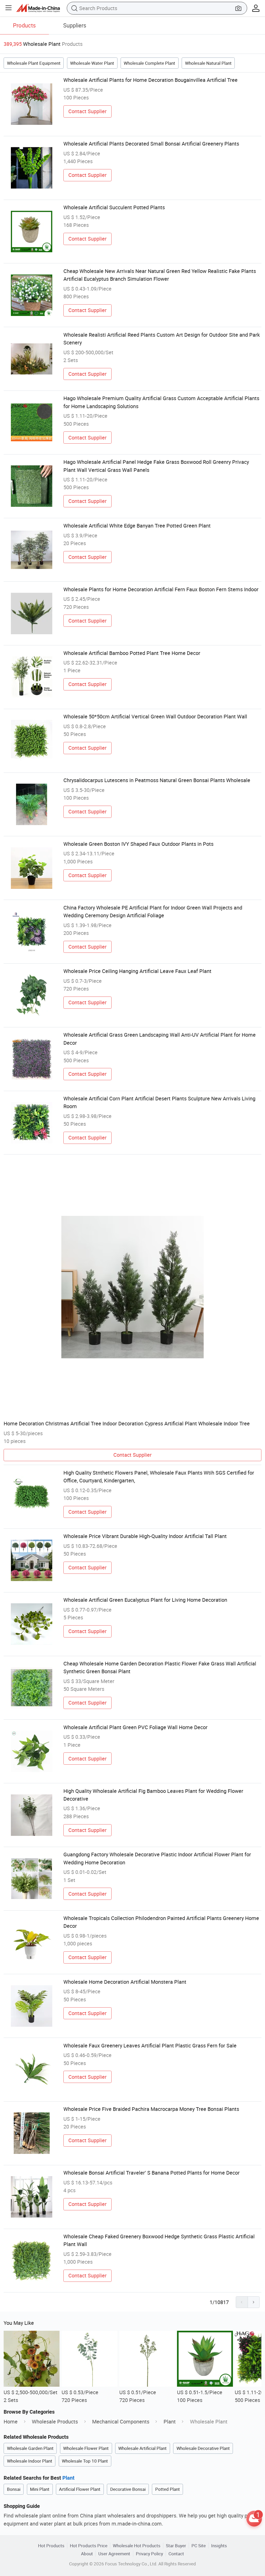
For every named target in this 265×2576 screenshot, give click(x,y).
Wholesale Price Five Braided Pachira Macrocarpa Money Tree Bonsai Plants (151, 2109)
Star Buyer (176, 2546)
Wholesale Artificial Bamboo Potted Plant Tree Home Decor (132, 653)
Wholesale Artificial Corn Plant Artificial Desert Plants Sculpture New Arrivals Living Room (159, 1102)
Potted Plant (168, 2489)
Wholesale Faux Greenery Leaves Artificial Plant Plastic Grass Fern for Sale (150, 2045)
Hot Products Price (89, 2546)
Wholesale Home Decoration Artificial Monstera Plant (125, 1982)
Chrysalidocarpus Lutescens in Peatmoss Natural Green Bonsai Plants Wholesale (157, 780)
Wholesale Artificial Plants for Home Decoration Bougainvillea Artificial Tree (150, 80)
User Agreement (114, 2554)
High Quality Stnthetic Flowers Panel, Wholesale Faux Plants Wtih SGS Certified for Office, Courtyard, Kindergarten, (159, 1477)
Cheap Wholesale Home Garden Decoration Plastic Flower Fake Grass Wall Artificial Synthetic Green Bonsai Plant (160, 1667)
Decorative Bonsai (128, 2489)
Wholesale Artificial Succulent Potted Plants (114, 207)
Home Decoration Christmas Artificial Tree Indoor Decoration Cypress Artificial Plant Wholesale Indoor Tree (127, 1423)
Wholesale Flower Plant (86, 2448)
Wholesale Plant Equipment (34, 63)
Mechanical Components (121, 2422)
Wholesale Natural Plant (208, 63)
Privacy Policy (149, 2554)
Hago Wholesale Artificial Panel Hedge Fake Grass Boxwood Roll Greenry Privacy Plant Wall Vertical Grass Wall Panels (156, 466)
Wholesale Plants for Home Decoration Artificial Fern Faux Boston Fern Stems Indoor (161, 589)
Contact (176, 2554)
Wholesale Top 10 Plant (85, 2461)
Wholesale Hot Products (137, 2546)
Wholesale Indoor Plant (30, 2461)
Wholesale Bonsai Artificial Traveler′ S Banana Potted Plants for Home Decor (152, 2173)
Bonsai (14, 2489)
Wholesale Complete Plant (149, 63)
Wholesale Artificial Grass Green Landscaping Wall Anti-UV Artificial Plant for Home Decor (160, 1039)
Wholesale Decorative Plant (203, 2448)
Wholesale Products (55, 2422)
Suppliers (75, 25)
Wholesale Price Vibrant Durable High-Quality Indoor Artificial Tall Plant (145, 1536)
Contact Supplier (87, 111)
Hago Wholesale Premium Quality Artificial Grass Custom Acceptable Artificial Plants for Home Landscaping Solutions (161, 402)
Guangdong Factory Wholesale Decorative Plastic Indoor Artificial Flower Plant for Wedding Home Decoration (157, 1858)
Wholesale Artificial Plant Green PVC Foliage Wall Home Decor (135, 1727)
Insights (219, 2546)
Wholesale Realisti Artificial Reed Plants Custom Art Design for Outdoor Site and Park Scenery (162, 339)
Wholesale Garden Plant (30, 2448)
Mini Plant (40, 2489)
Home (11, 2422)
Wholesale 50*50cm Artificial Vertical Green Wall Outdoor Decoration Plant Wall (155, 716)
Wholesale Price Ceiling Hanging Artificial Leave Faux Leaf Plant (137, 971)
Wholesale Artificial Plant (142, 2448)
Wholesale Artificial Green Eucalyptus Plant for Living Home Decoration (145, 1600)
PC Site (199, 2546)
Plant (170, 2422)
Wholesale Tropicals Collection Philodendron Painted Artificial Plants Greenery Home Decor (161, 1922)
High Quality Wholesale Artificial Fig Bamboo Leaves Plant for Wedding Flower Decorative (153, 1795)
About (87, 2554)
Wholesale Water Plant (92, 63)
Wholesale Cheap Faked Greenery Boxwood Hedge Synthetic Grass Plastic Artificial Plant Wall (159, 2240)
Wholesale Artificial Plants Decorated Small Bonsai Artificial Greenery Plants (151, 144)
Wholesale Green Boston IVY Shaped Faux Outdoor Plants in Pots (138, 844)
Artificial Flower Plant (80, 2489)
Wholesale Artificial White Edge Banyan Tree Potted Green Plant (137, 526)
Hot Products (51, 2546)
